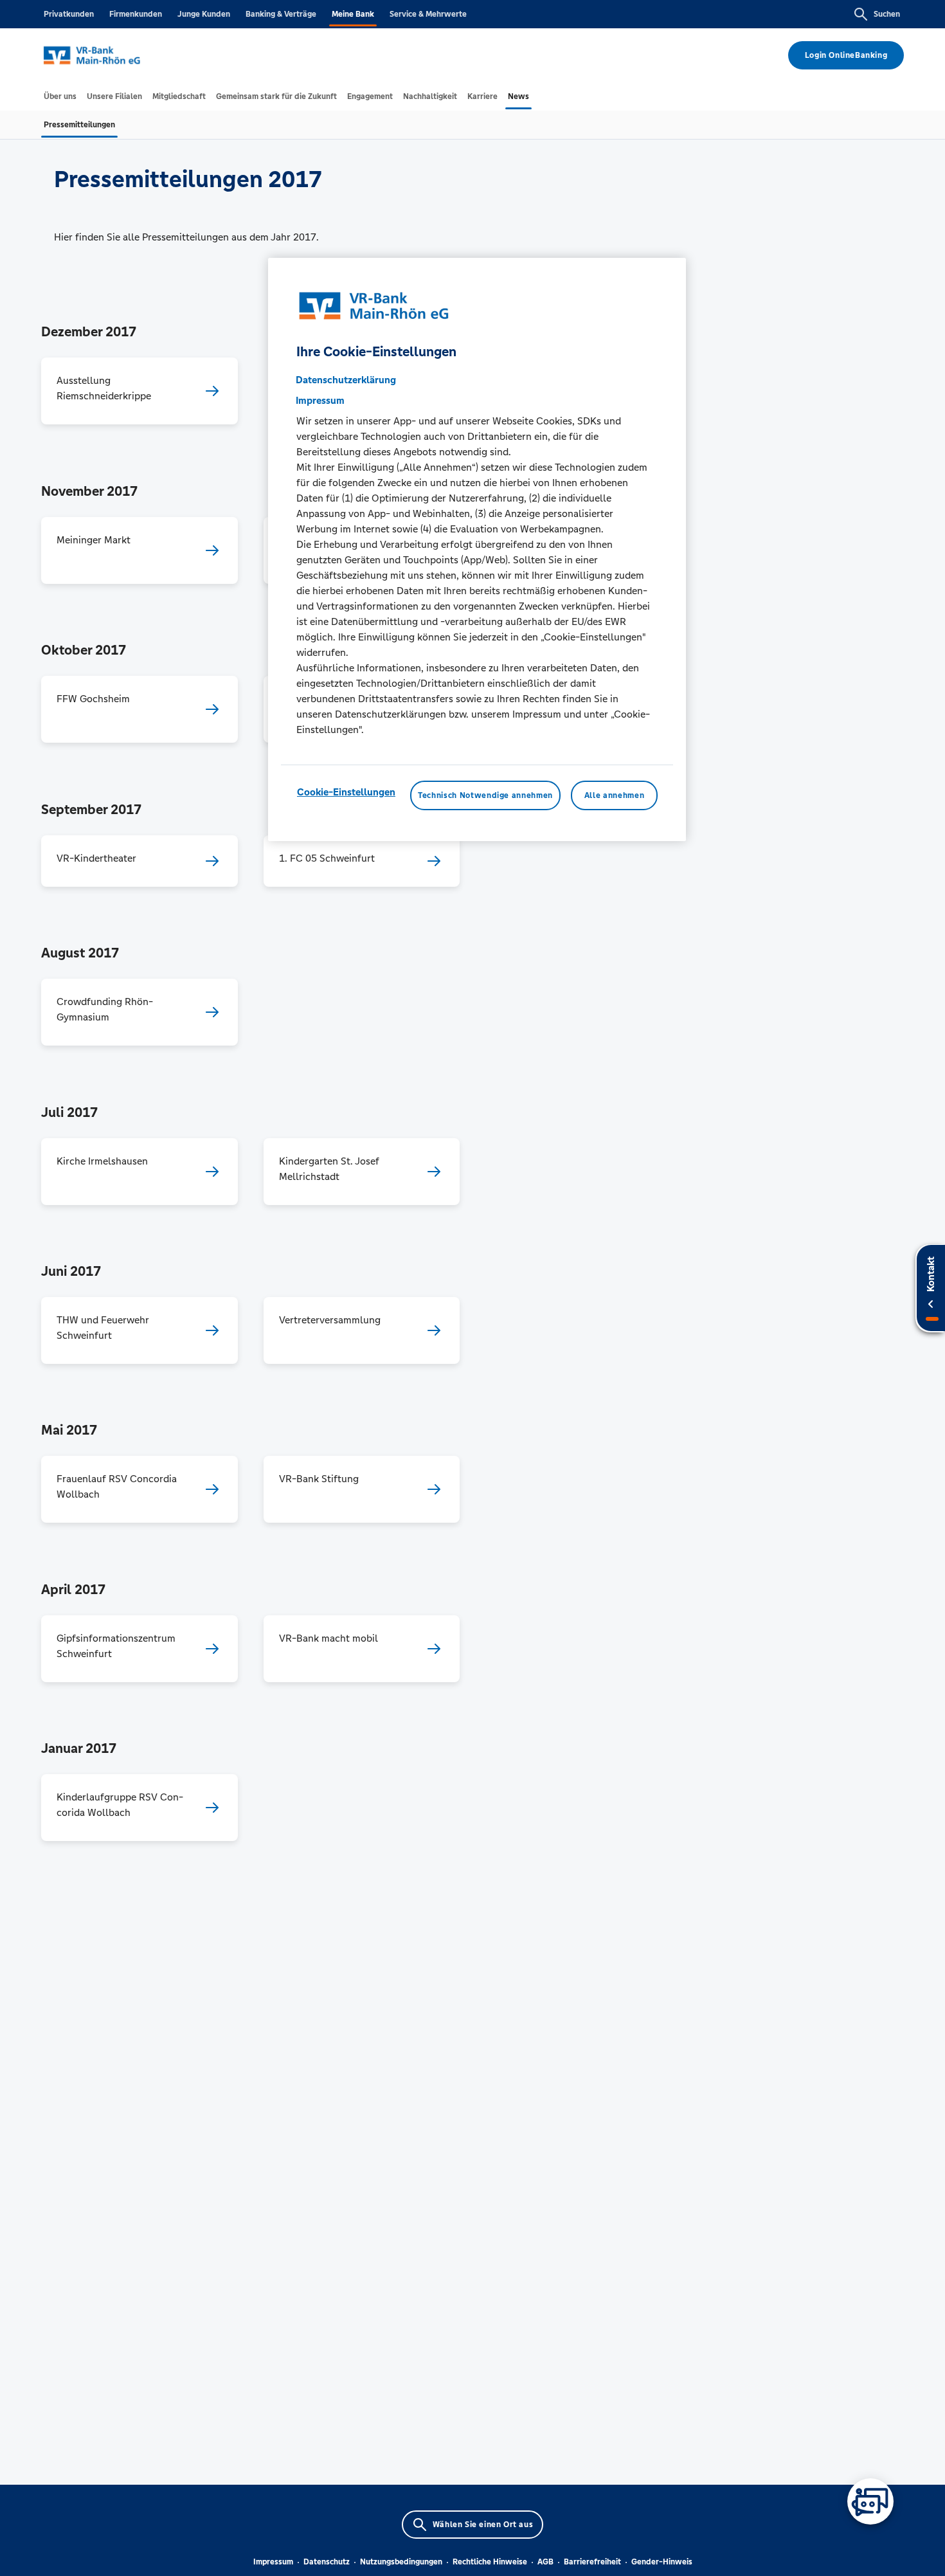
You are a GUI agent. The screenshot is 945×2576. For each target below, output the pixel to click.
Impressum (273, 2562)
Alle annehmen (614, 795)
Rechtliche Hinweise (490, 2562)
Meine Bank (353, 14)
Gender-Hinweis (662, 2562)
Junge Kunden (204, 14)
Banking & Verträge (281, 14)
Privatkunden (69, 14)
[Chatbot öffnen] (870, 2501)
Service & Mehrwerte (428, 14)
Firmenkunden (136, 14)
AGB (545, 2562)
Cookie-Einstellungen (346, 791)
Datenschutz (327, 2562)
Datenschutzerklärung (346, 379)
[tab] (60, 96)
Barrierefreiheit (592, 2562)
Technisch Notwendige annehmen (485, 795)
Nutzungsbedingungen (401, 2562)
